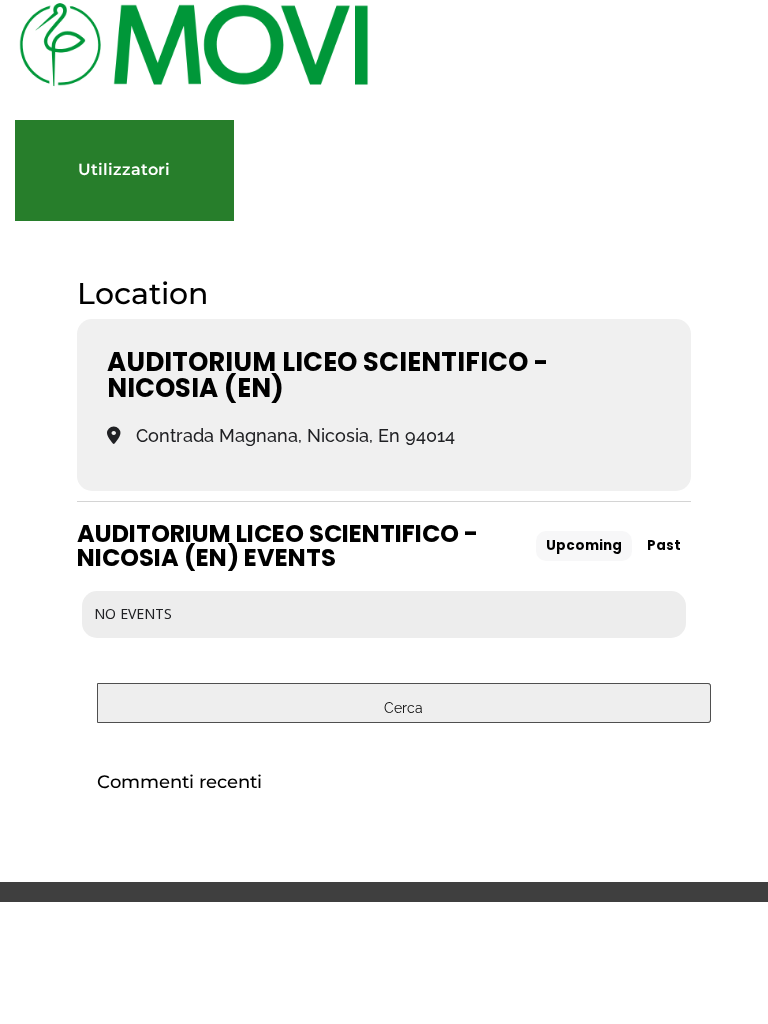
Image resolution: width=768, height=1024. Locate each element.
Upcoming (584, 545)
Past (664, 545)
